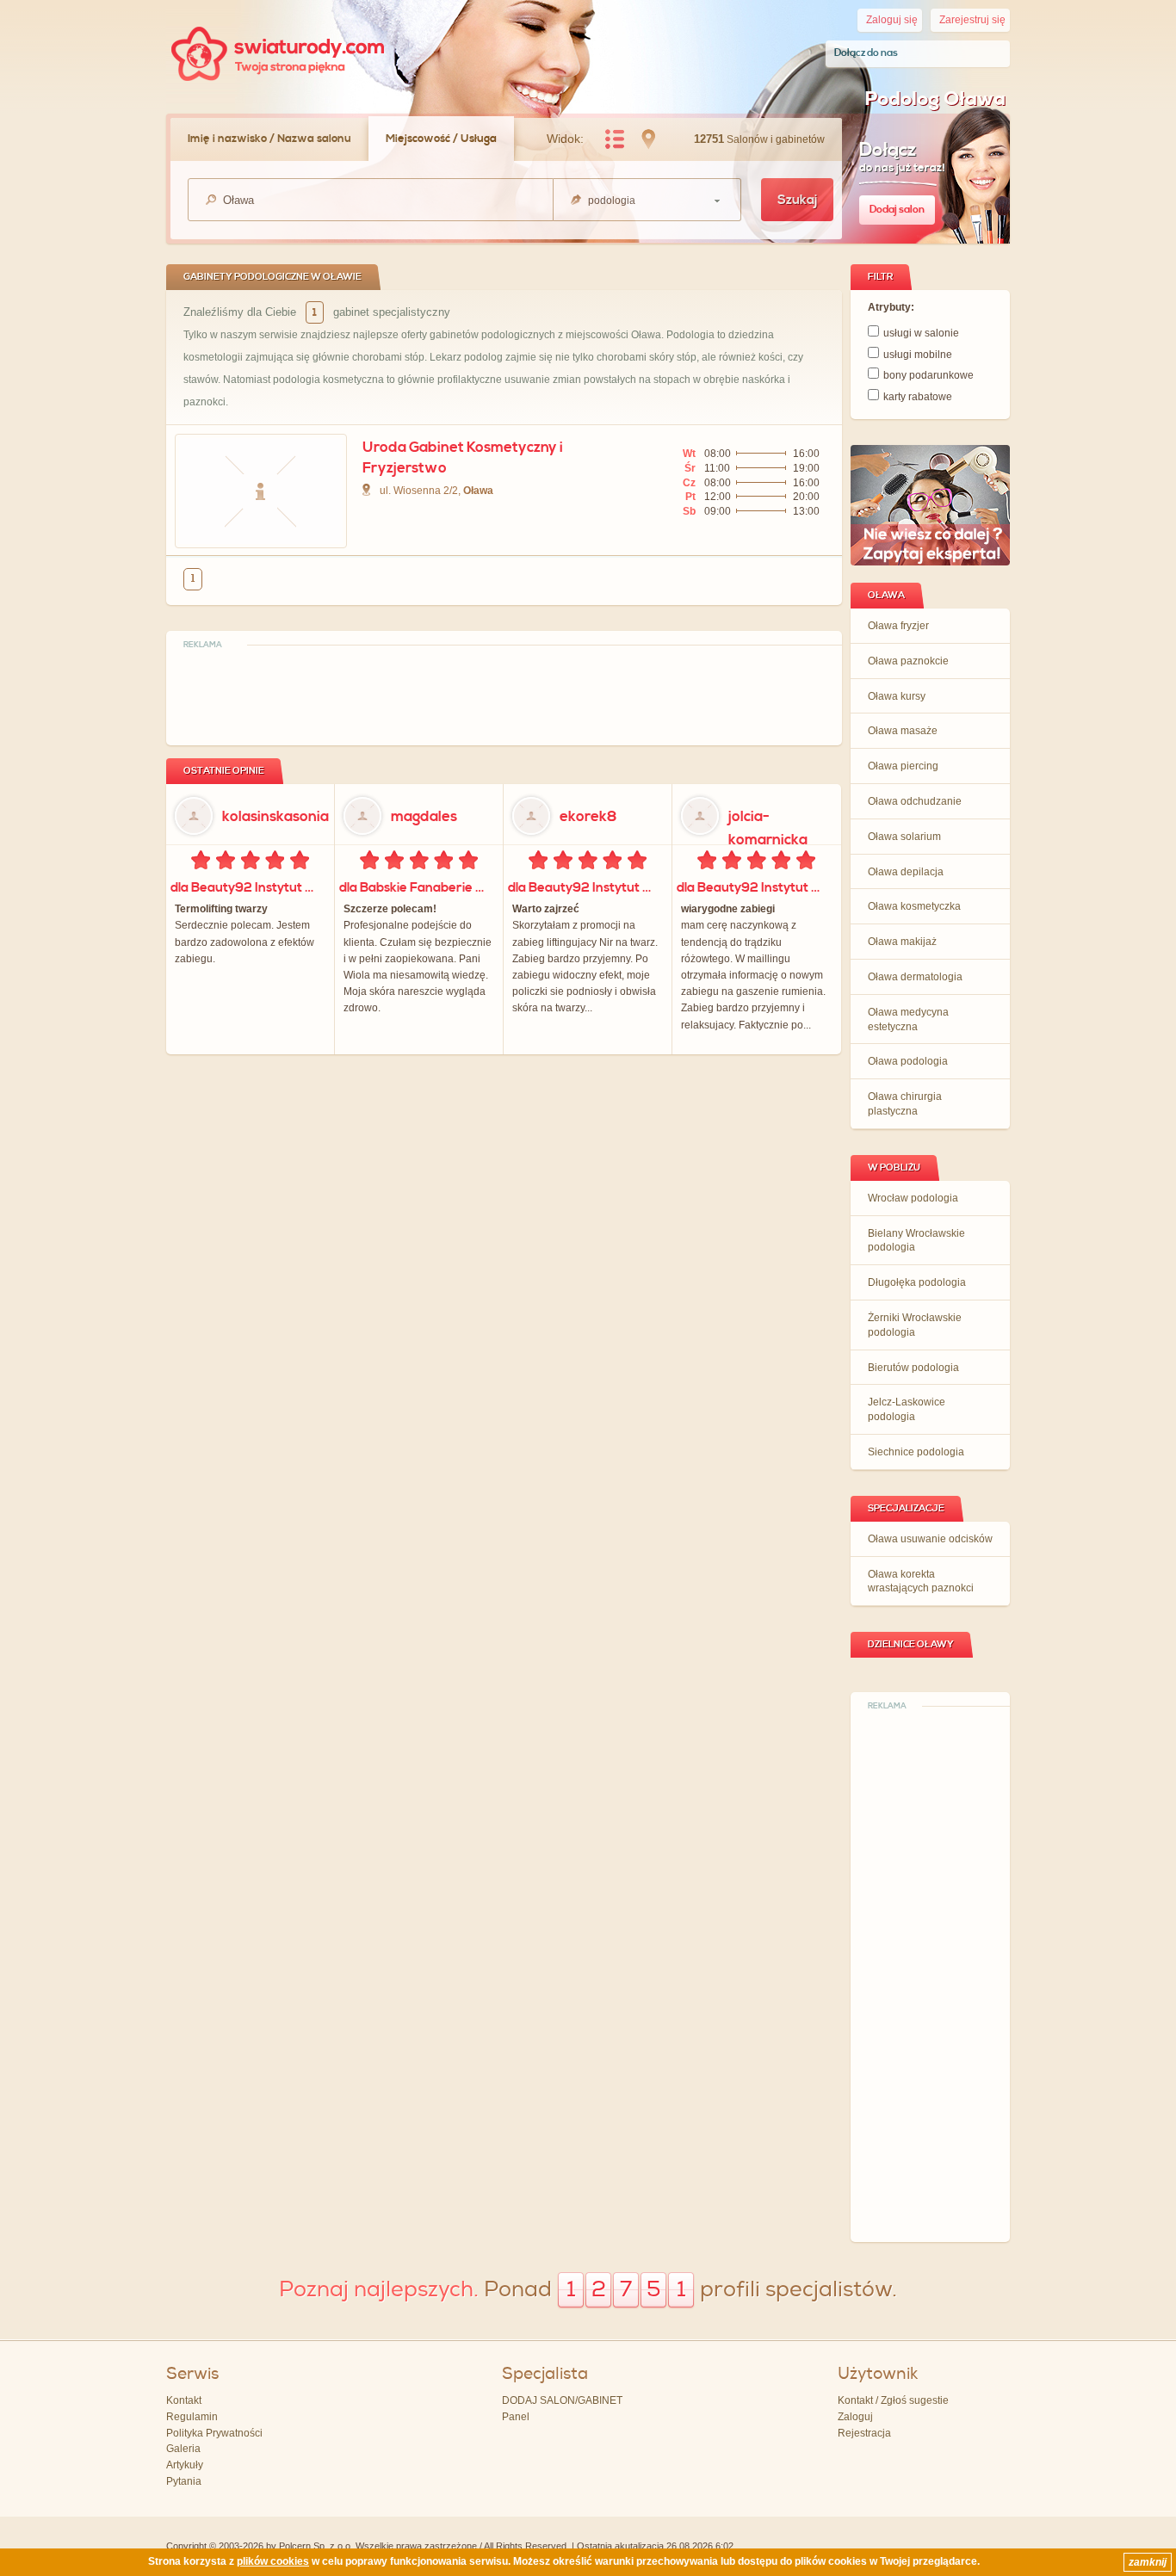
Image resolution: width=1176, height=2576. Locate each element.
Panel (516, 2417)
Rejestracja (864, 2433)
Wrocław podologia (913, 1198)
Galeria (183, 2449)
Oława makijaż (902, 942)
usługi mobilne (918, 355)
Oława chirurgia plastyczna (905, 1104)
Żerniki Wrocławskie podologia (915, 1325)
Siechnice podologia (916, 1452)
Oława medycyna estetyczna (908, 1019)
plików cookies (273, 2561)
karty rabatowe (918, 397)
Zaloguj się (892, 20)
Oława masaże (903, 731)
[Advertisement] (931, 1975)
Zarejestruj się (972, 20)
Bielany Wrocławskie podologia (916, 1241)
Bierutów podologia (913, 1368)
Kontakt (184, 2400)
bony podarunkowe (928, 375)
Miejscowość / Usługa (441, 139)
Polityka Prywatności (214, 2433)
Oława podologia (908, 1061)
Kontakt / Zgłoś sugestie (893, 2400)
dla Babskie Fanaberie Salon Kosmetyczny (417, 888)
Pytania (184, 2481)
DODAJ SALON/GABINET (562, 2400)
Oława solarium (904, 837)
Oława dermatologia (915, 977)
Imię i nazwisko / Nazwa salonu (269, 139)
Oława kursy (897, 696)
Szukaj (797, 200)
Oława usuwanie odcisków (930, 1539)
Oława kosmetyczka (914, 906)
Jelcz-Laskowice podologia (907, 1409)
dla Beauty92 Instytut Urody (248, 888)
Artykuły (185, 2465)
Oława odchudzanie (915, 801)
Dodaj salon (897, 210)
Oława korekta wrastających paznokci (921, 1581)
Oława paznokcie (908, 661)
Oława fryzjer (898, 626)
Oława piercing (903, 766)
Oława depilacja (906, 872)
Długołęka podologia (917, 1282)
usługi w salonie (921, 333)
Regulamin (192, 2417)
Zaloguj (855, 2417)
